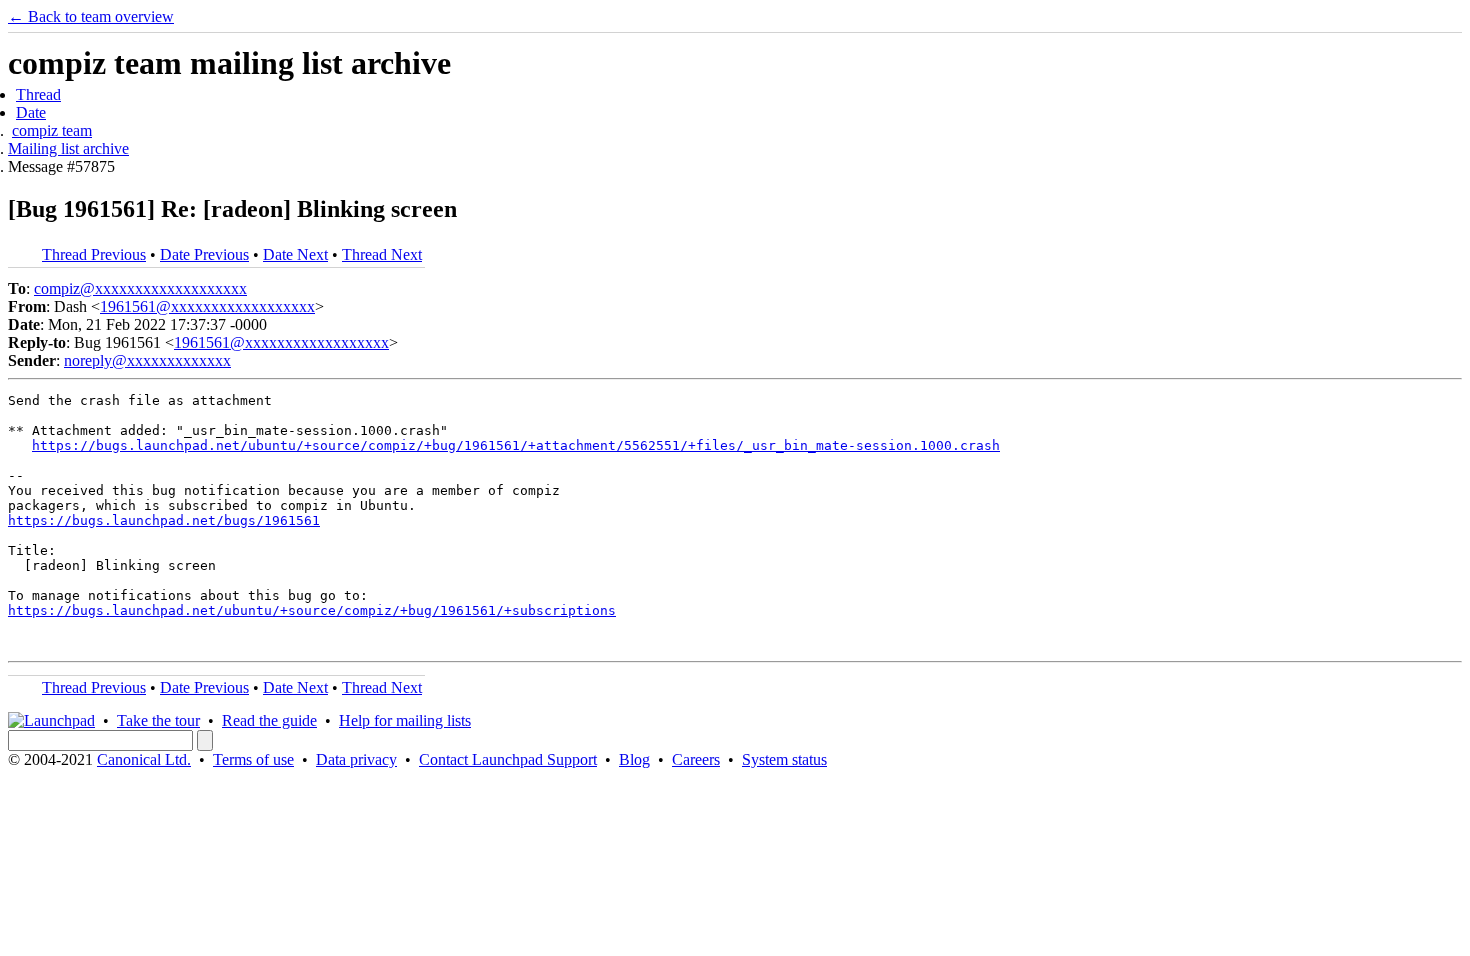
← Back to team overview (91, 16)
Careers (696, 759)
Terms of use (253, 759)
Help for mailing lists (405, 720)
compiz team (52, 130)
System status (784, 759)
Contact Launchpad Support (508, 759)
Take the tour (158, 720)
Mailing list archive (68, 148)
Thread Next (382, 254)
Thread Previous (94, 254)
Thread (38, 94)
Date (31, 112)
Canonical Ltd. (144, 759)
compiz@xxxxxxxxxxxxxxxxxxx (140, 288)
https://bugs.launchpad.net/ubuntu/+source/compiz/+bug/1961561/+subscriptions (312, 610)
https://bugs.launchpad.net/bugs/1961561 (164, 520)
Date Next (295, 254)
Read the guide (269, 720)
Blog (634, 759)
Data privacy (356, 759)
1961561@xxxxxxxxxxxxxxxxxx (207, 306)
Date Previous (204, 254)
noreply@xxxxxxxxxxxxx (147, 360)
